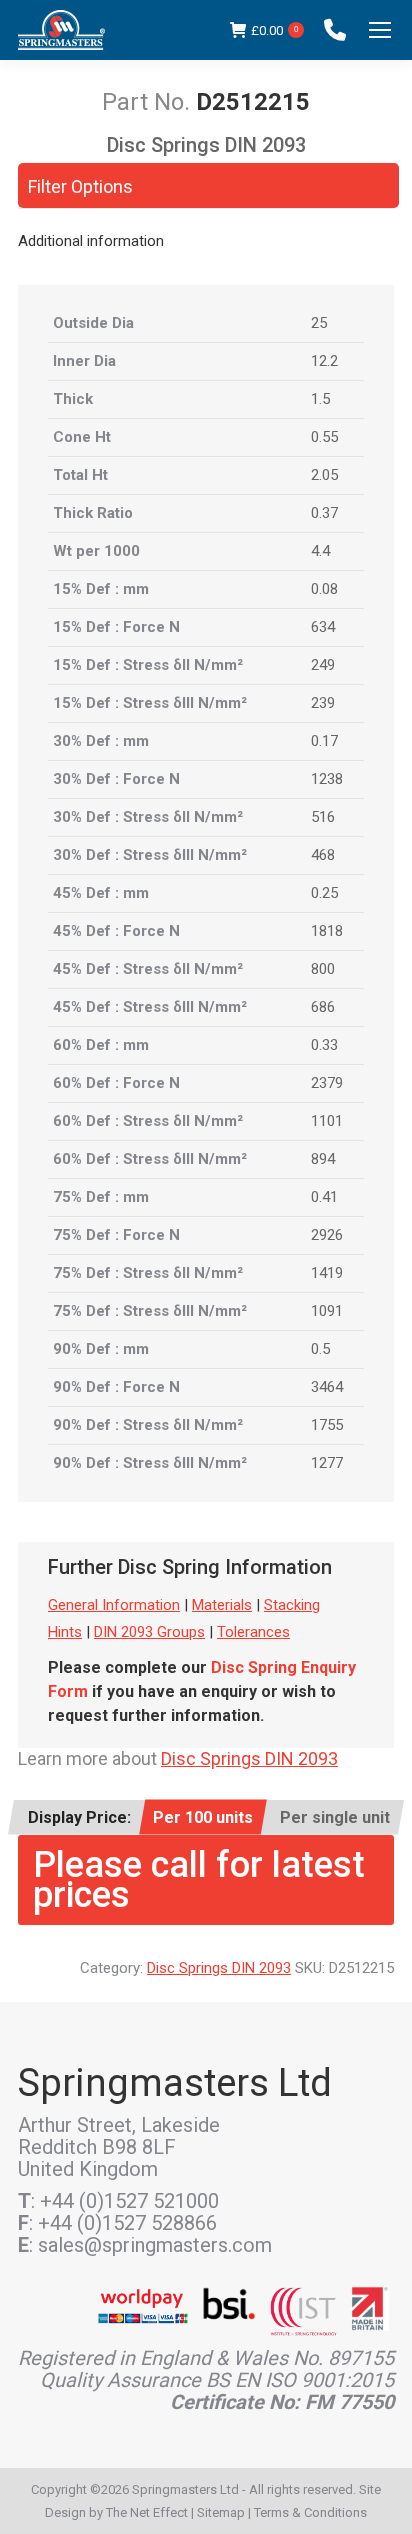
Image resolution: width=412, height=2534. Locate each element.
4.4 (320, 551)
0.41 (324, 1197)
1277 (327, 1463)
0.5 (320, 1349)
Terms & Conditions (310, 2512)
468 (323, 855)
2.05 (324, 475)
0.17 (324, 741)
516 (323, 817)
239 (323, 703)
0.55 (324, 437)
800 (323, 969)
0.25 (324, 893)
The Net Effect (147, 2512)
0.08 (324, 589)
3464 (327, 1387)
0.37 (324, 513)
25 (319, 323)
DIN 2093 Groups (149, 1632)
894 (323, 1159)
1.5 (320, 399)
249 (323, 665)
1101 (327, 1121)
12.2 (324, 361)
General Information (114, 1605)
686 (323, 1007)
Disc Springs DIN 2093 (249, 1758)
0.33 (324, 1045)
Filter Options (80, 186)
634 (323, 627)
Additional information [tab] (91, 241)
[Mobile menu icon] (380, 30)
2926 (327, 1235)
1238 (327, 779)
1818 (327, 931)
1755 (327, 1425)
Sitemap (221, 2512)
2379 (327, 1083)
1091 (327, 1311)
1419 (327, 1273)
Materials (222, 1605)
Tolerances (253, 1632)
